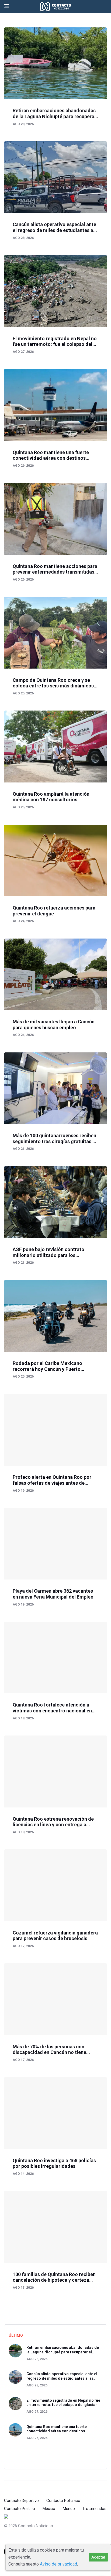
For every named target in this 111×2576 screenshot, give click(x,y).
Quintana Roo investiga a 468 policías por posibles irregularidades (54, 2163)
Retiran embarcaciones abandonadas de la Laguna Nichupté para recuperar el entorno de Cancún (54, 113)
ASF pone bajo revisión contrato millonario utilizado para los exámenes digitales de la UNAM (48, 1252)
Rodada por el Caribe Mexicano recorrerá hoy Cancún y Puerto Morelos (47, 1366)
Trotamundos (94, 2509)
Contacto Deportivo (21, 2501)
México (49, 2509)
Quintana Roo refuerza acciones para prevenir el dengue (54, 911)
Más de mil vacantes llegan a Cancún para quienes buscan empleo (54, 1025)
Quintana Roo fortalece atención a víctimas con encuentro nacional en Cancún (52, 1708)
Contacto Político (20, 2509)
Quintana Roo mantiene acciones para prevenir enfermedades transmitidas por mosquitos (55, 569)
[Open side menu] (6, 6)
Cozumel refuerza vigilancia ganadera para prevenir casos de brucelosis (55, 1936)
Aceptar (98, 2557)
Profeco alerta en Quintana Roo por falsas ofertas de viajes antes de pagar (52, 1480)
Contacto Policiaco (63, 2501)
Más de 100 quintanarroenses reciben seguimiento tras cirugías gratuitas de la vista (55, 1138)
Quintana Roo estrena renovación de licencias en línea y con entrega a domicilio (53, 1822)
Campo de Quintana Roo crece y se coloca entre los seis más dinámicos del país (53, 683)
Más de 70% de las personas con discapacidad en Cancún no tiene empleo (49, 2050)
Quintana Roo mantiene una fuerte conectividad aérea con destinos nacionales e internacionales (51, 455)
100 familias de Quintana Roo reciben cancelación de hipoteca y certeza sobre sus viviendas (54, 2277)
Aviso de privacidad (58, 2564)
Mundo (69, 2509)
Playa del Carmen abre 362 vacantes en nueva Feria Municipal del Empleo (53, 1594)
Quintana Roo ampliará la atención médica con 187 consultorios (51, 797)
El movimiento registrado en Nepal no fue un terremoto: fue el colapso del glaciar (55, 341)
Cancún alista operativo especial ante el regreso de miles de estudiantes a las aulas (54, 227)
